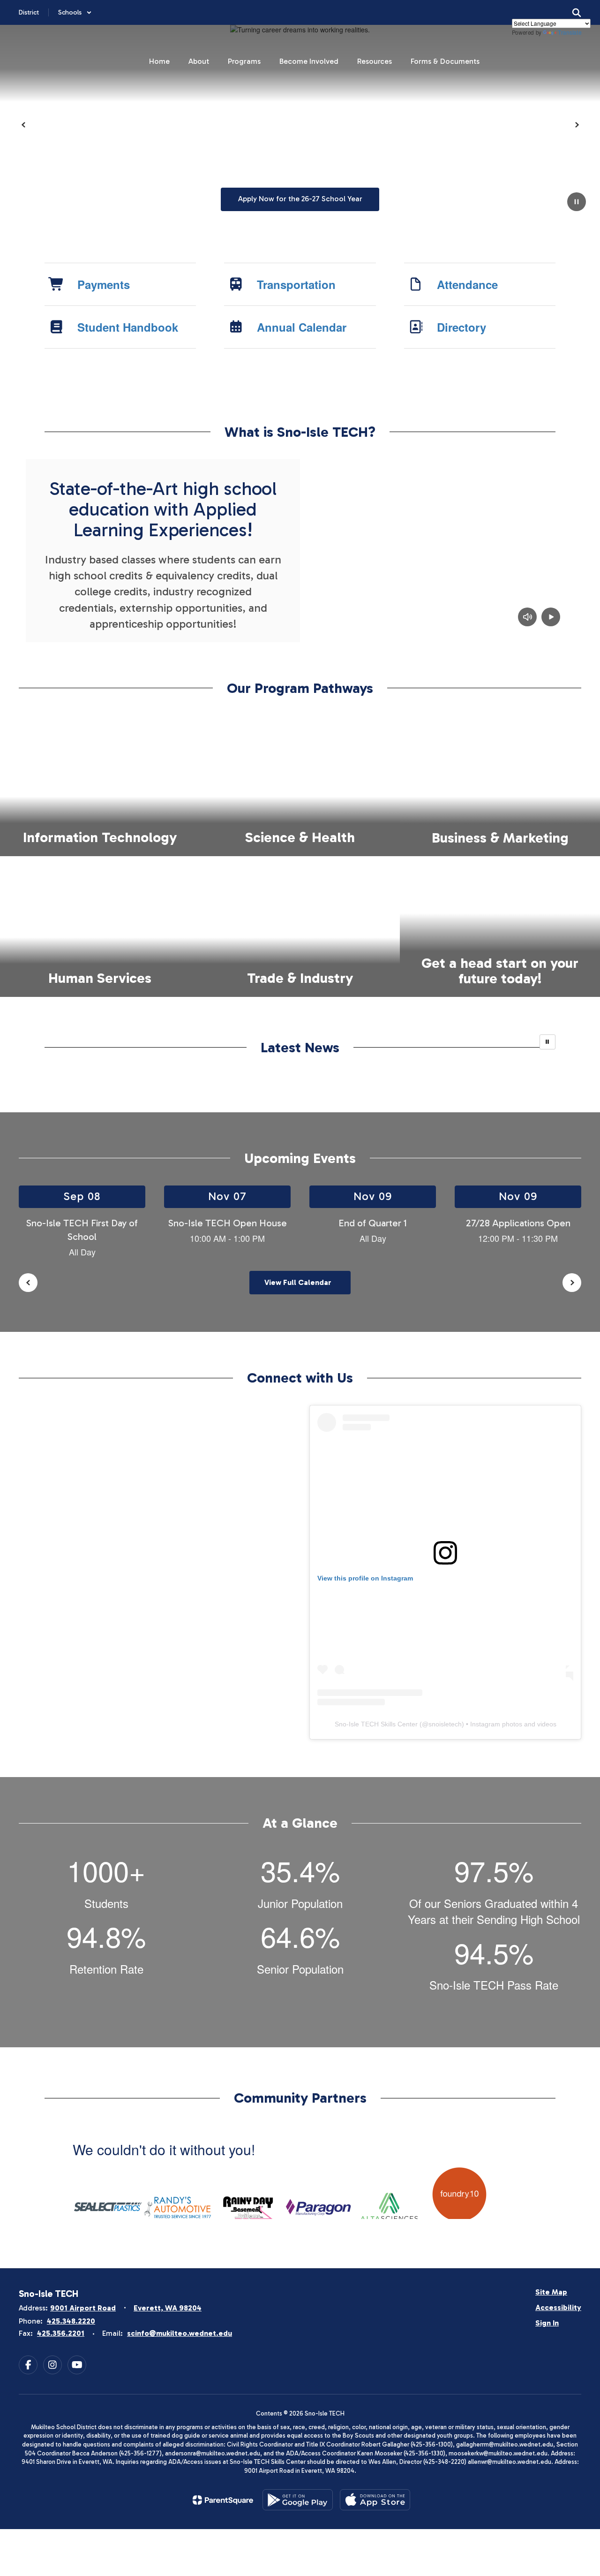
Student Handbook (128, 327)
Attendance (467, 284)
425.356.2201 (61, 2333)
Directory (461, 327)
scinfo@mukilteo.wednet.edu (180, 2333)
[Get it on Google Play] (298, 2500)
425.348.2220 (71, 2321)
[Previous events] (28, 1283)
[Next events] (572, 1283)
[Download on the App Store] (375, 2500)
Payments (104, 284)
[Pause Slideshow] (547, 1042)
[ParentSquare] (223, 2500)
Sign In (547, 2323)
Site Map (551, 2292)
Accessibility (558, 2307)
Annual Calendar (302, 327)
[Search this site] (577, 13)
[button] (75, 12)
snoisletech (445, 1724)
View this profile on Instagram (365, 1578)
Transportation (296, 284)
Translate (570, 32)
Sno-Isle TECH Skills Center (376, 1724)
